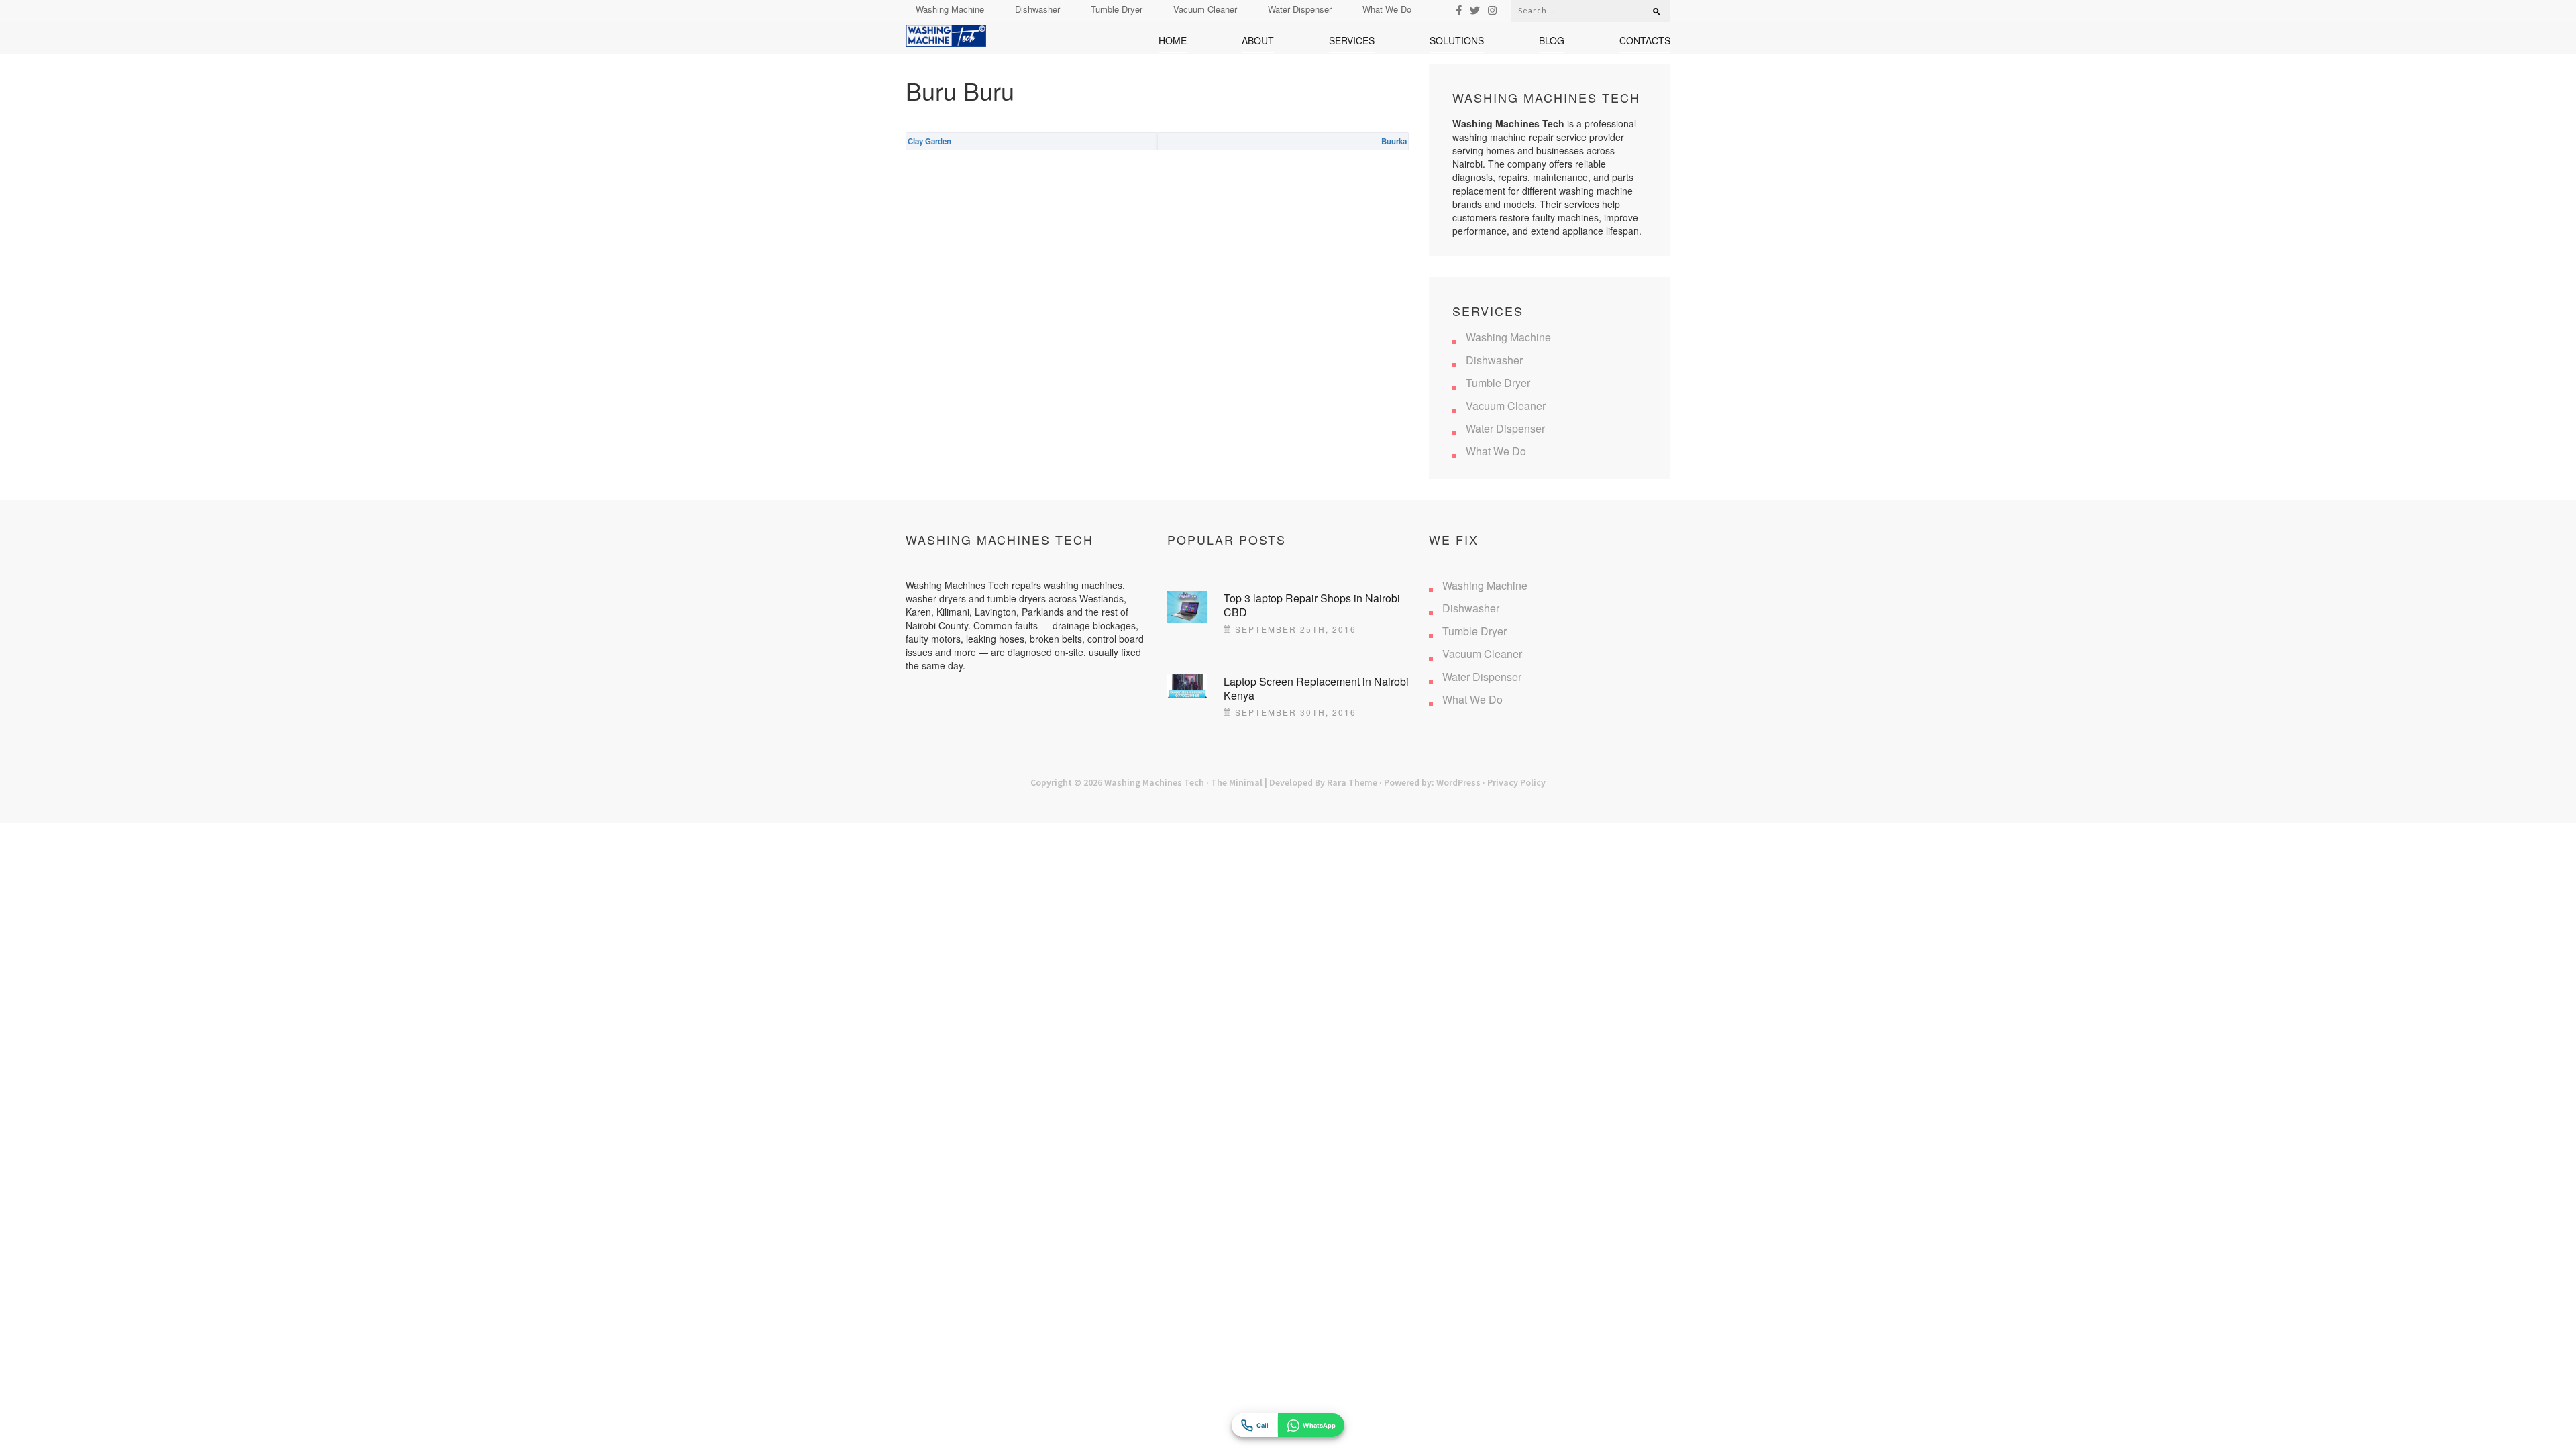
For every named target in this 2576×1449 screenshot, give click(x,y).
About (1258, 41)
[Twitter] (1475, 10)
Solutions (1457, 41)
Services (1352, 41)
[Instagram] (1492, 10)
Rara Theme (1352, 782)
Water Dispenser (1300, 9)
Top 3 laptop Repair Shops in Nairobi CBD (1312, 605)
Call (1263, 1425)
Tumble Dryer (1117, 9)
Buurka (1394, 141)
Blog (1552, 41)
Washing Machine (950, 9)
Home (1173, 41)
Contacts (1645, 41)
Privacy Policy (1516, 782)
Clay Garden (929, 141)
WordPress (1458, 782)
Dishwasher (1037, 9)
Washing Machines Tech (1154, 782)
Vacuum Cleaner (1205, 9)
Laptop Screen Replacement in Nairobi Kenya (1316, 688)
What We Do (1387, 9)
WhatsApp (1319, 1425)
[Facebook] (1459, 10)
